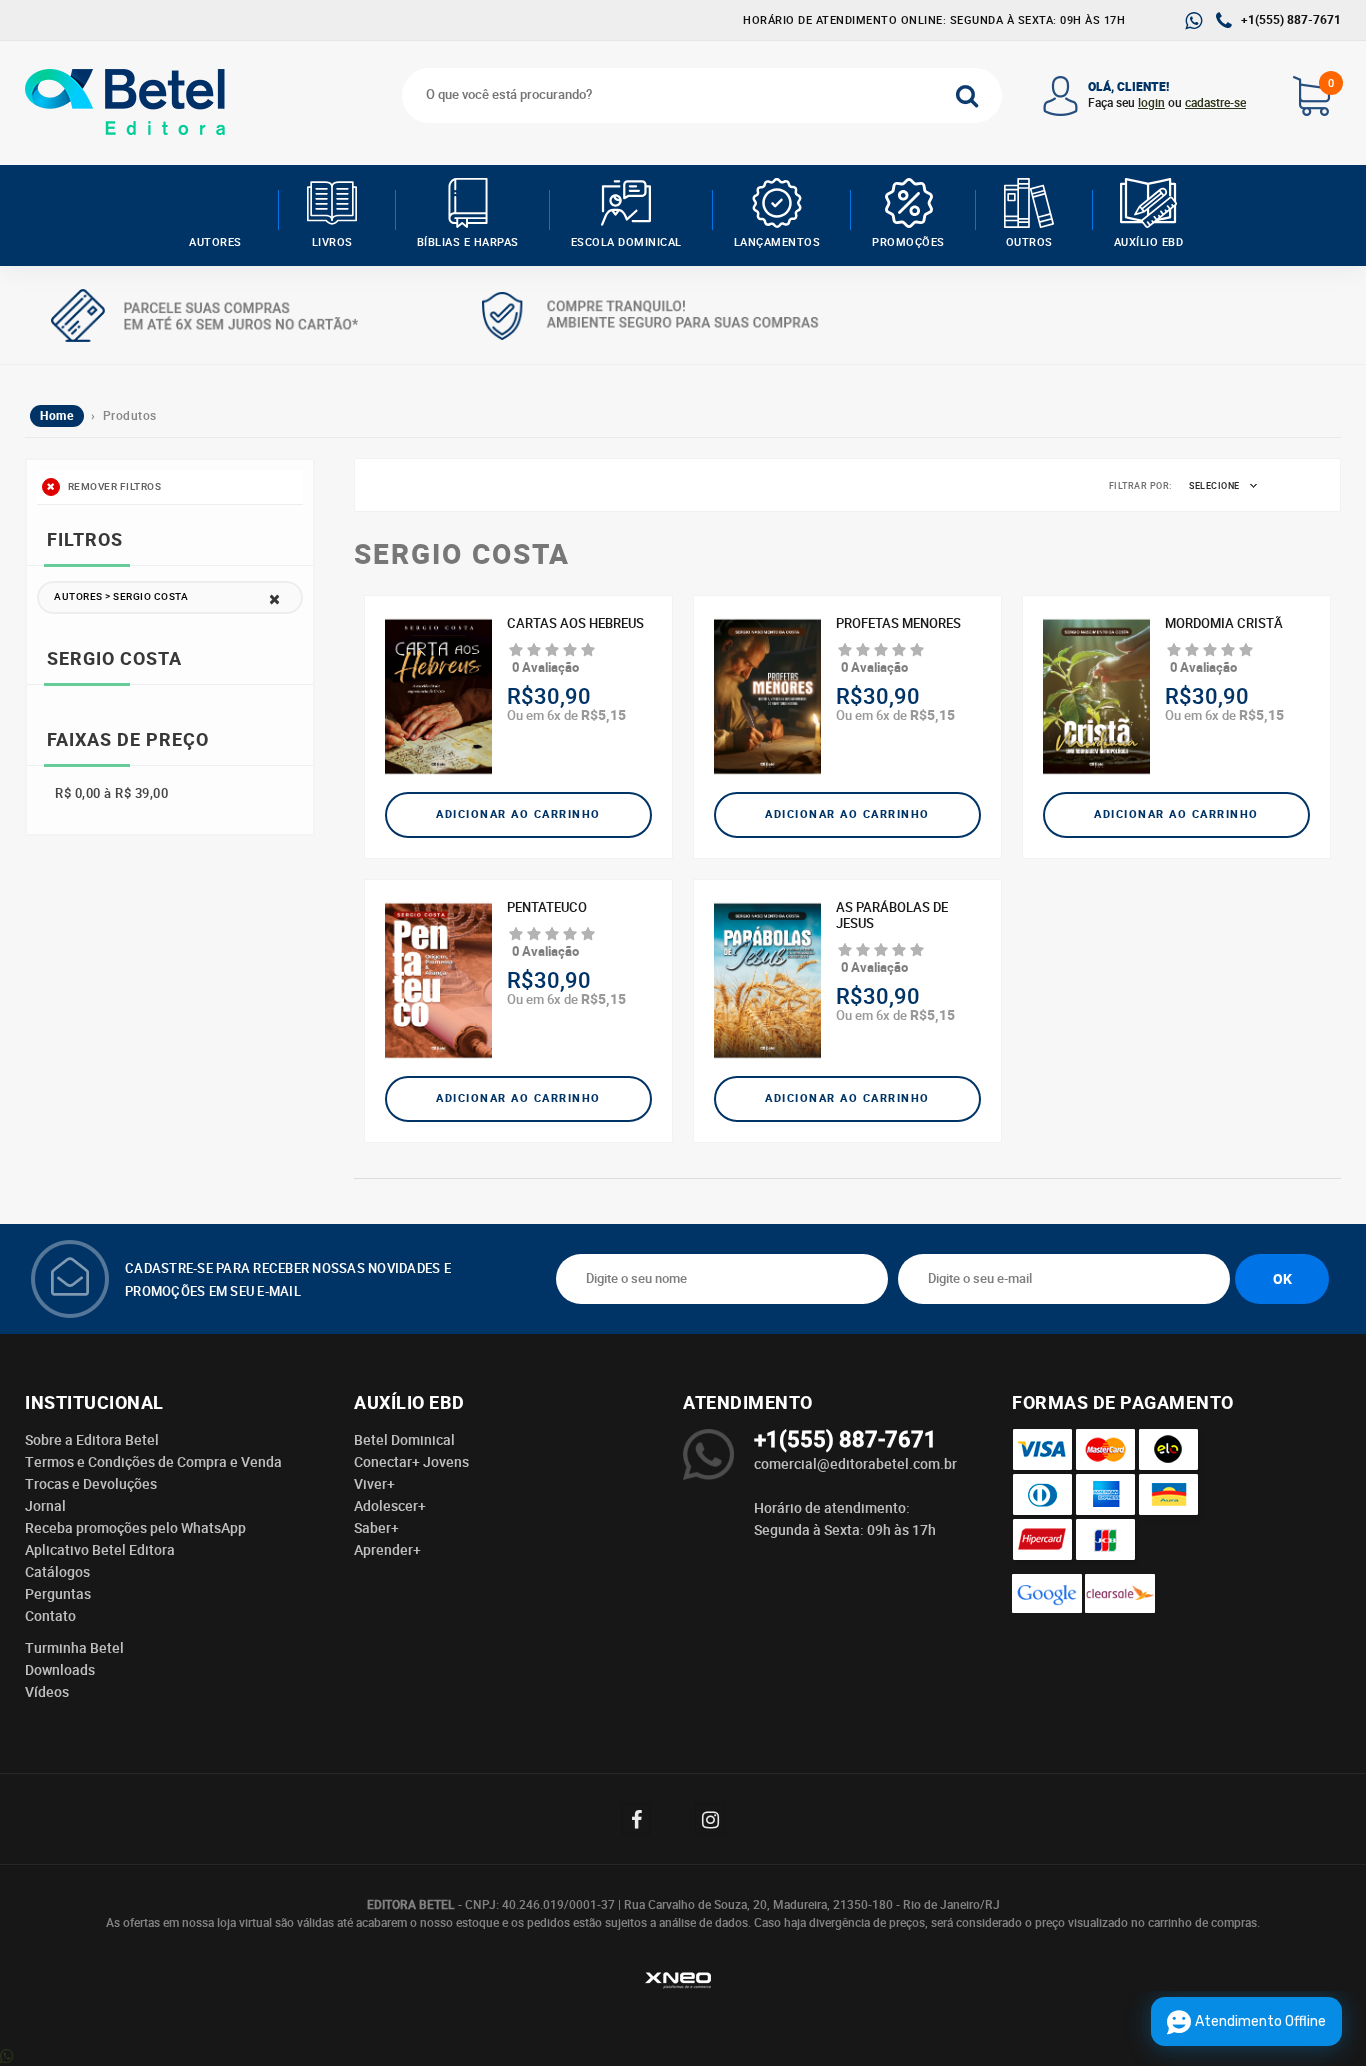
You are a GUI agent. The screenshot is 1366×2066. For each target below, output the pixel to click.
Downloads (60, 1670)
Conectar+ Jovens (411, 1462)
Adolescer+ (390, 1506)
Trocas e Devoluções (91, 1484)
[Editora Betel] (129, 102)
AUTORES (215, 242)
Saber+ (376, 1528)
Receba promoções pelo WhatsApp (135, 1528)
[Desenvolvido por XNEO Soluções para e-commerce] (683, 1983)
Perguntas (58, 1594)
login (1151, 103)
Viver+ (374, 1484)
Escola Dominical (626, 242)
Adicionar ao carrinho (518, 814)
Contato (50, 1616)
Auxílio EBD (1149, 242)
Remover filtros (113, 487)
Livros (332, 242)
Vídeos (47, 1692)
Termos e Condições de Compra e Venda (153, 1462)
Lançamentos (777, 242)
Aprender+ (387, 1550)
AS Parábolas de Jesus (892, 916)
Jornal (45, 1506)
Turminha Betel (74, 1648)
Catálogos (57, 1572)
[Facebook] (646, 1819)
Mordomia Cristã (1224, 624)
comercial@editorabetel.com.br (855, 1464)
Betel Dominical (404, 1440)
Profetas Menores (898, 624)
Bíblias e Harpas (468, 242)
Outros (1029, 242)
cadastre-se (1215, 103)
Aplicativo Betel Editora (100, 1550)
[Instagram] (720, 1819)
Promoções (908, 242)
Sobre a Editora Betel (92, 1440)
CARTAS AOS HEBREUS (575, 624)
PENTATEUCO (547, 908)
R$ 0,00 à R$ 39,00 (111, 793)
